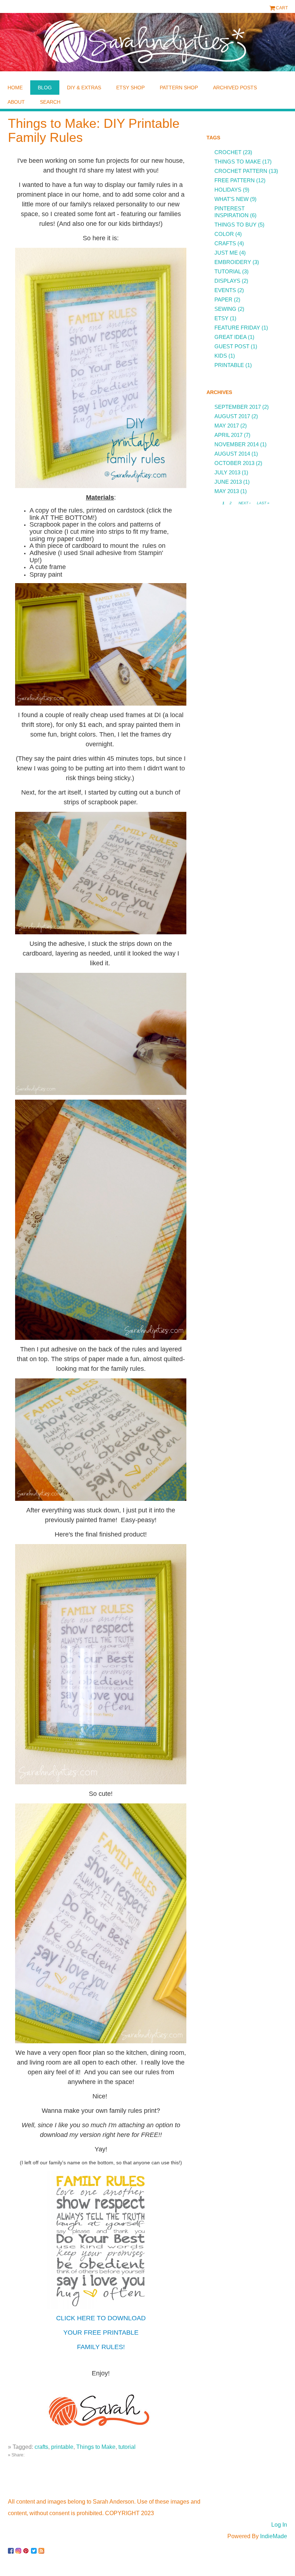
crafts (41, 2447)
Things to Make (96, 2447)
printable (62, 2447)
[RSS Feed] (42, 2548)
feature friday (237, 328)
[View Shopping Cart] (273, 8)
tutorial (127, 2447)
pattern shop (179, 88)
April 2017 (228, 435)
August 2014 (232, 454)
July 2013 (227, 472)
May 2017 (227, 426)
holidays (228, 190)
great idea (230, 337)
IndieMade (274, 2536)
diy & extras (84, 88)
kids (221, 356)
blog (45, 88)
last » (263, 503)
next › (244, 503)
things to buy (235, 225)
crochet (228, 152)
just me (226, 253)
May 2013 (227, 491)
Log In (279, 2525)
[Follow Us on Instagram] (19, 2548)
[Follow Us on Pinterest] (27, 2548)
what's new (232, 199)
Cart (282, 8)
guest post (232, 346)
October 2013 (234, 463)
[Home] (147, 42)
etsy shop (130, 88)
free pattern (235, 180)
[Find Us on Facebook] (12, 2548)
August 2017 (232, 416)
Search (50, 102)
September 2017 (238, 407)
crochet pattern (241, 171)
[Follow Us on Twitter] (35, 2548)
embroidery (233, 262)
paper (223, 299)
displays (227, 281)
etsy (221, 318)
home (15, 88)
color (224, 234)
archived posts (235, 88)
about (16, 102)
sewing (225, 309)
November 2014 (237, 444)
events (225, 290)
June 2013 (228, 482)
